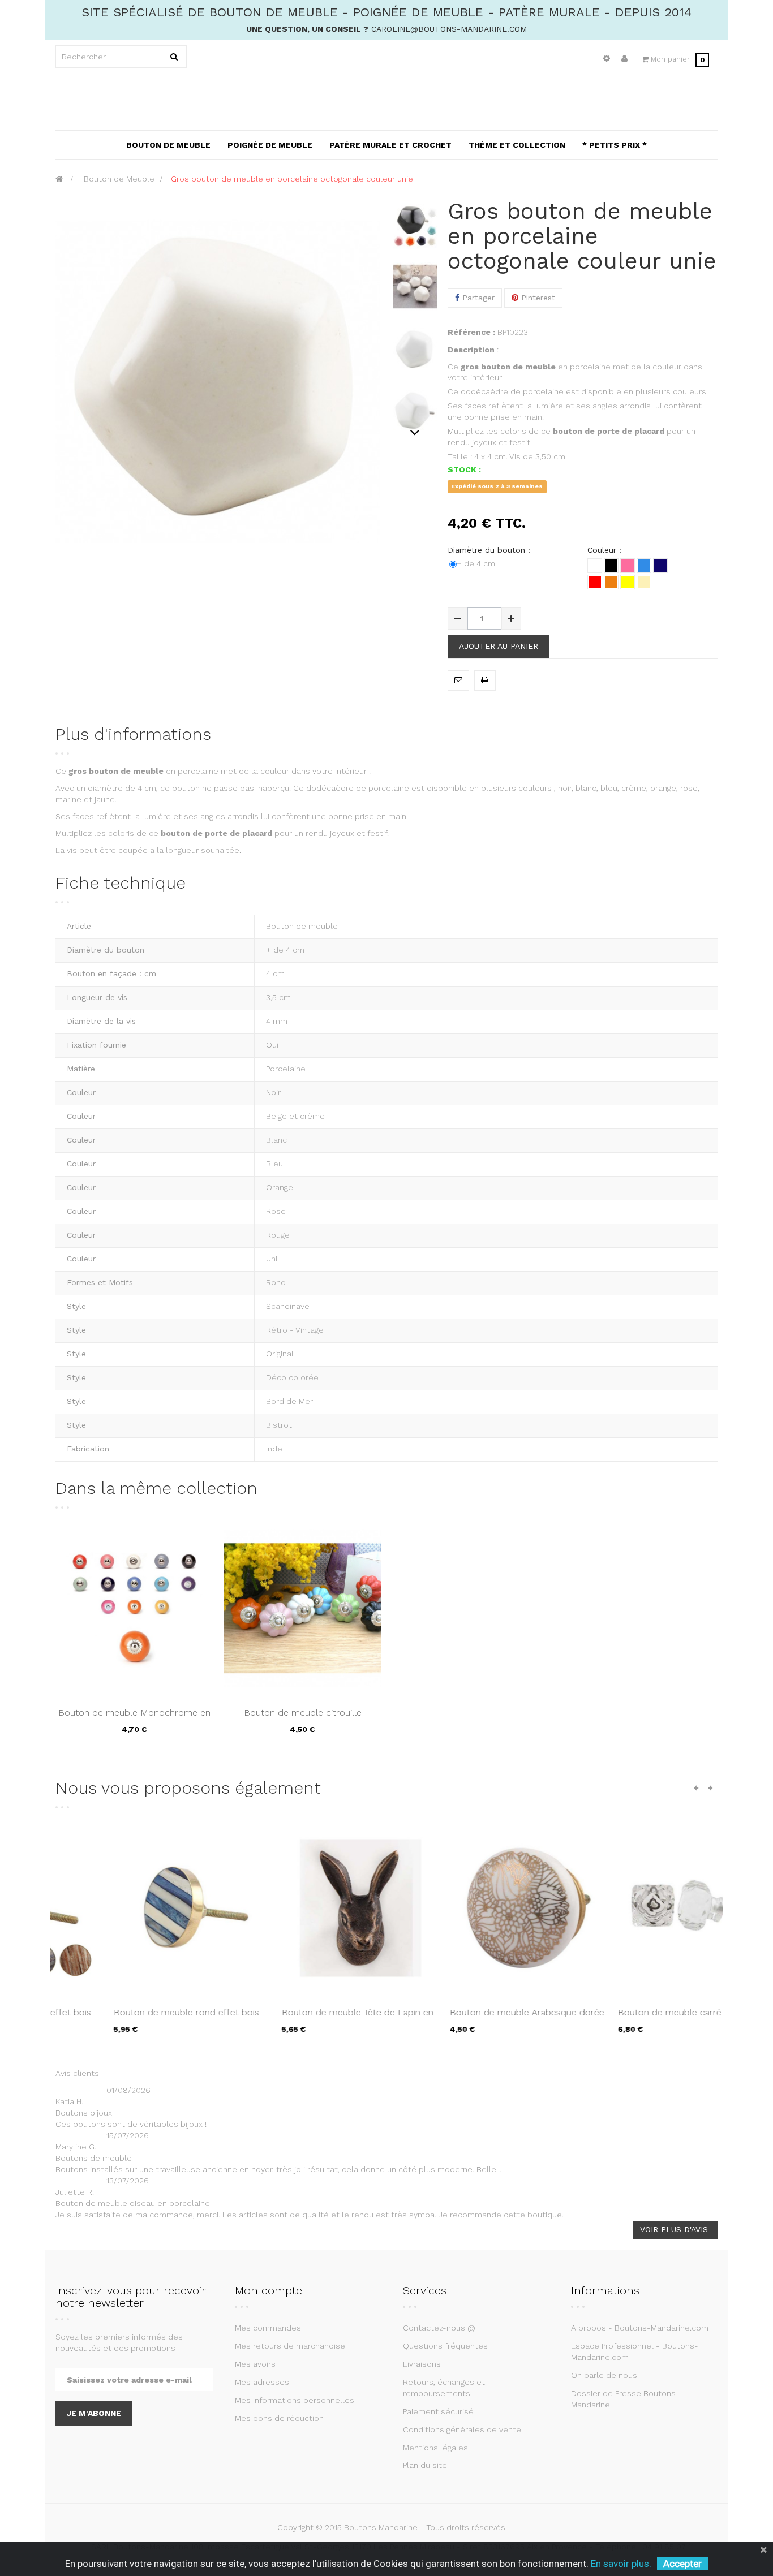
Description (471, 350)
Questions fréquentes (445, 2346)
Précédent (415, 205)
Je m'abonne (94, 2413)
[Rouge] (595, 582)
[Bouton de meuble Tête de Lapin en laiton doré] (302, 1908)
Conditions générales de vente (462, 2429)
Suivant (415, 432)
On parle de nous (604, 2375)
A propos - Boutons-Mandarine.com (640, 2328)
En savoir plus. (621, 2564)
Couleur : (606, 550)
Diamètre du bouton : (490, 550)
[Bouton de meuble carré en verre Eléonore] (639, 1908)
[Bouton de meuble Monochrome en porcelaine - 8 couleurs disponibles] (134, 1608)
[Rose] (628, 566)
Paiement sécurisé (438, 2411)
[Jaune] (628, 582)
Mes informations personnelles (295, 2400)
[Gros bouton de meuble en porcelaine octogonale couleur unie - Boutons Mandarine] (415, 225)
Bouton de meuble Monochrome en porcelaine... (134, 1718)
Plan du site (425, 2465)
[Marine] (660, 566)
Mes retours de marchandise (290, 2346)
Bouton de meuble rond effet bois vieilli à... (128, 2018)
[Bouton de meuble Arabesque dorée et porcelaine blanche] (471, 1908)
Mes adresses (262, 2382)
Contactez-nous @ (439, 2328)
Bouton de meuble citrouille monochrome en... (303, 1718)
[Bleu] (644, 566)
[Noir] (611, 566)
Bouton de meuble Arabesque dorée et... (469, 2018)
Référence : (471, 332)
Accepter (682, 2564)
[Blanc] (595, 566)
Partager (477, 298)
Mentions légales (435, 2448)
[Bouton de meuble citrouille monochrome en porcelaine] (302, 1608)
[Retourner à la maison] (59, 179)
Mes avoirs (255, 2364)
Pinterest (537, 298)
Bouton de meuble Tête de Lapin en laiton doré (299, 2018)
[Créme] (644, 582)
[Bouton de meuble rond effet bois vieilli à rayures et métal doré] (134, 1908)
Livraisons (422, 2364)
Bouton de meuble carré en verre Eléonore (630, 2018)
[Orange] (611, 582)
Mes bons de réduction (279, 2418)
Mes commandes (268, 2328)
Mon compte (269, 2290)
